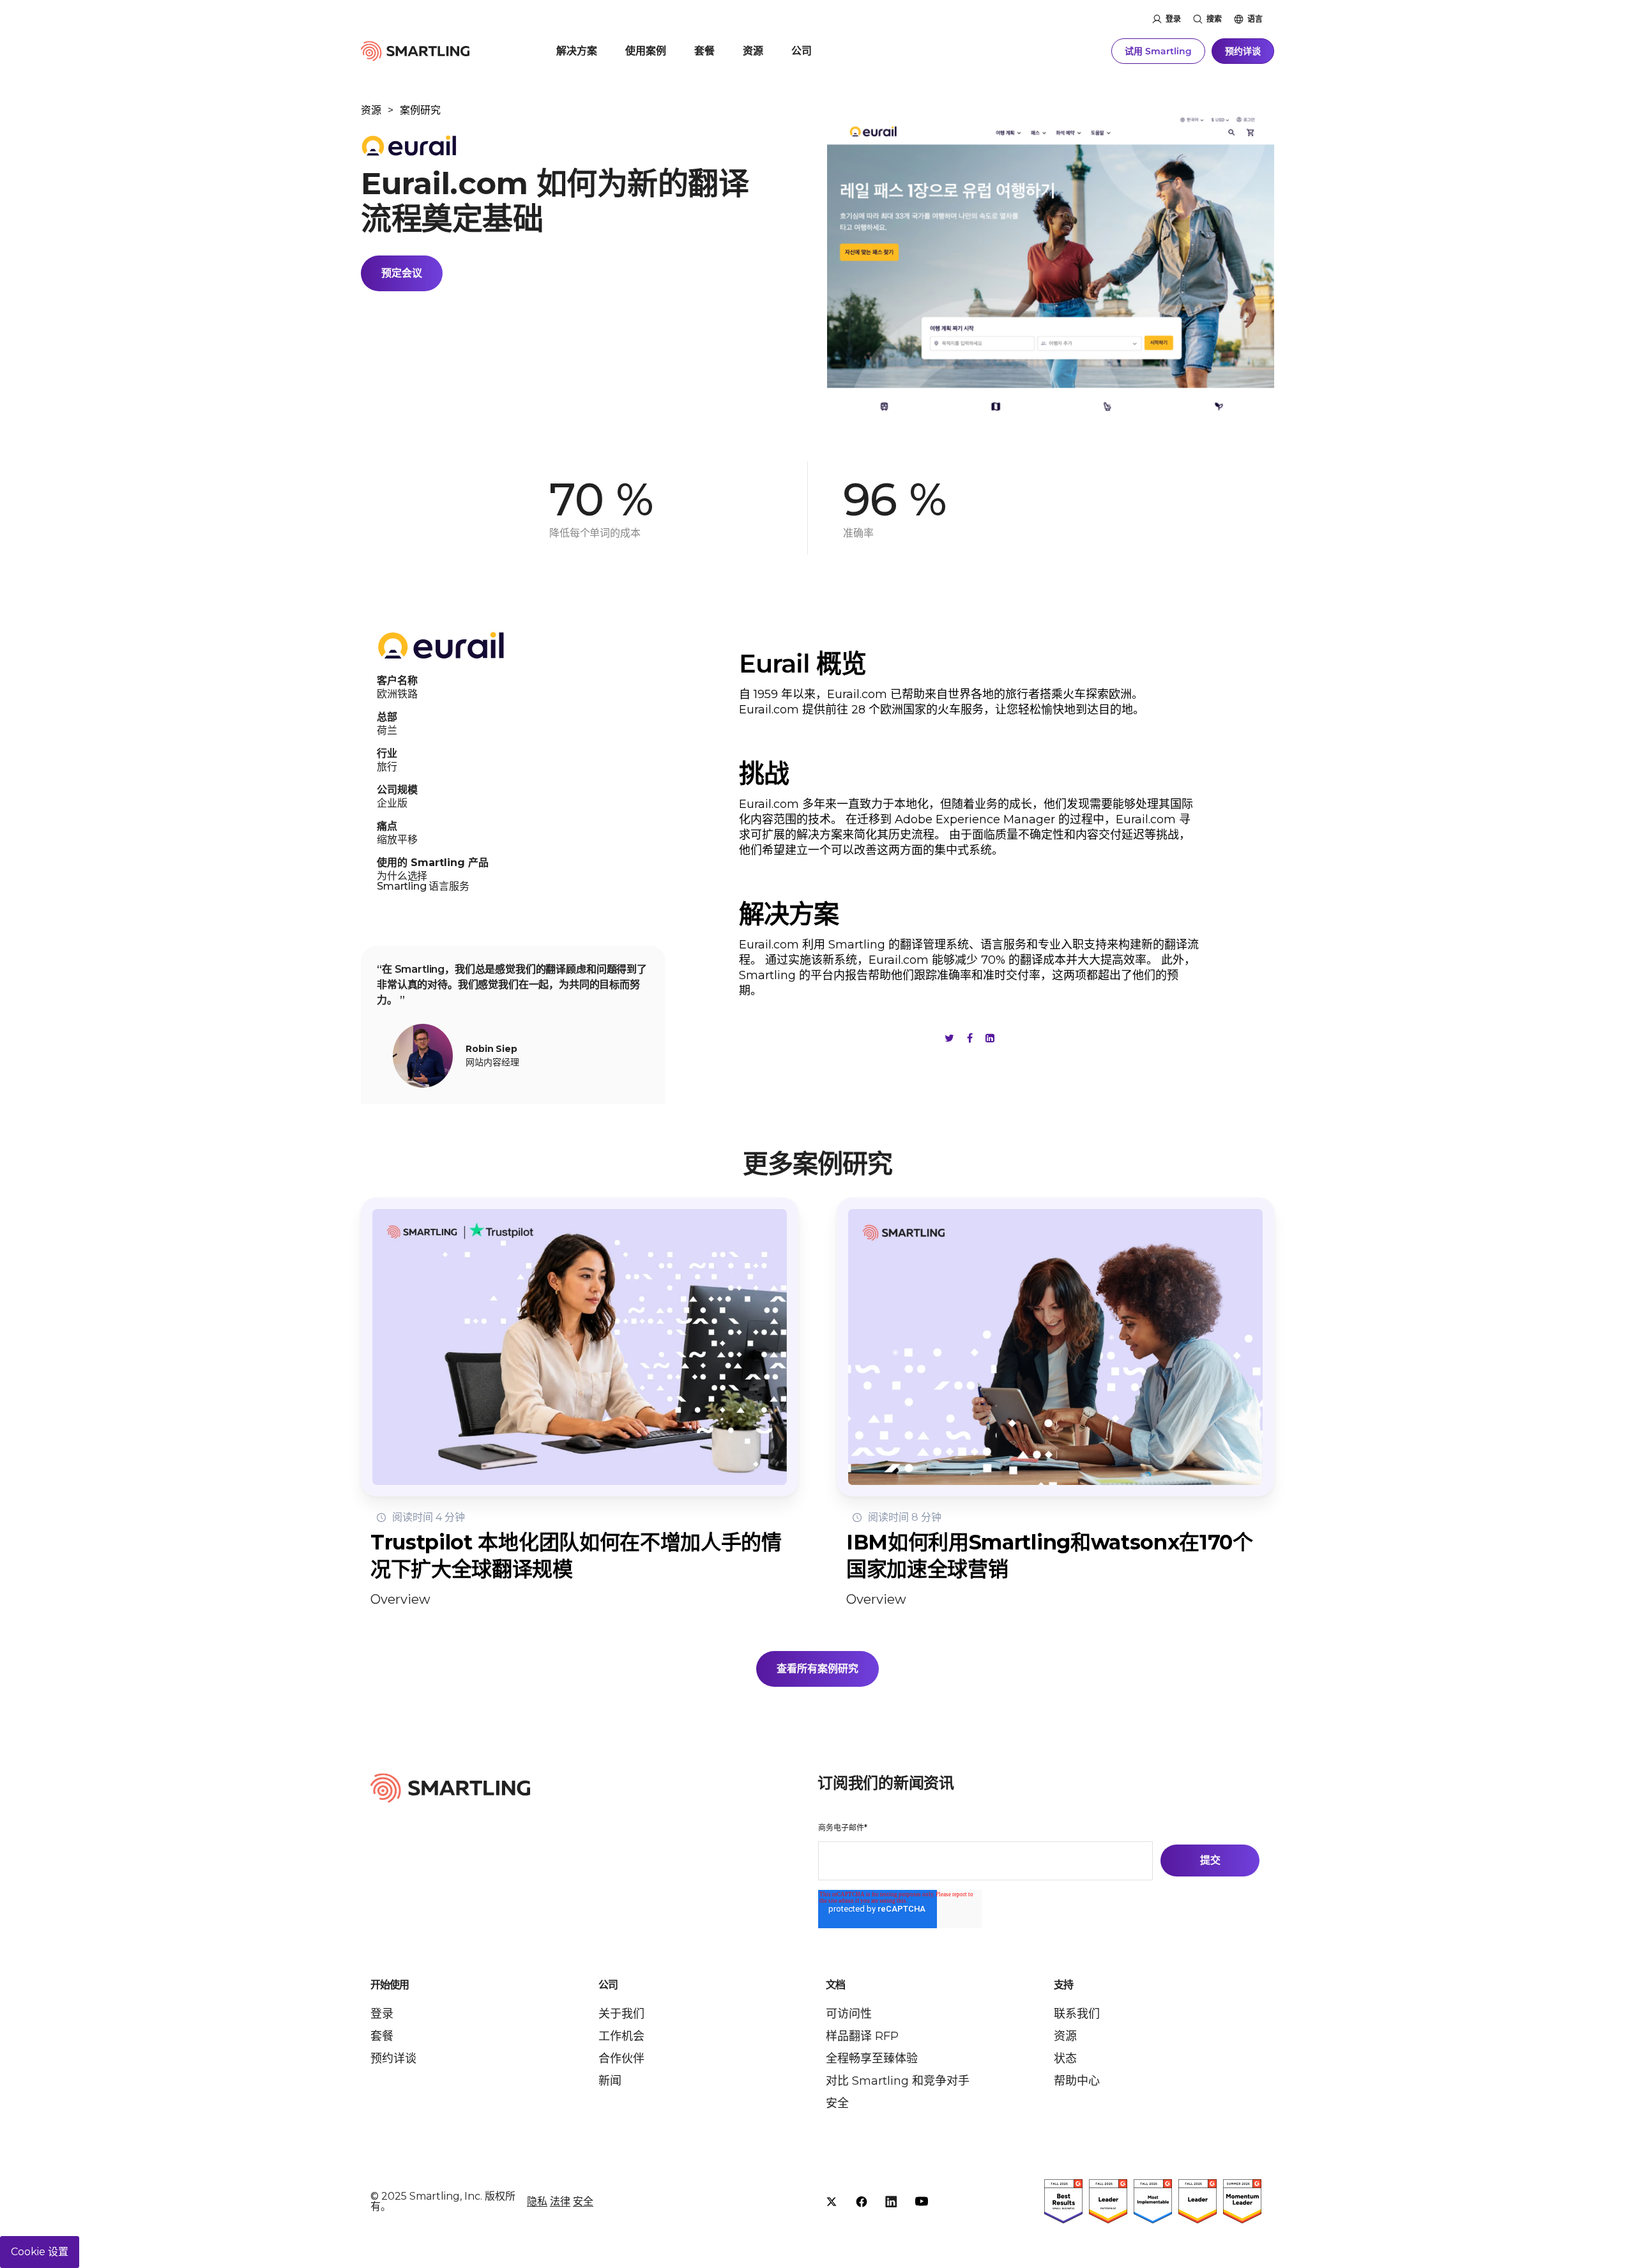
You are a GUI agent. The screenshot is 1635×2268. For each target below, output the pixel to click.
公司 (802, 51)
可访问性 (849, 2014)
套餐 (704, 51)
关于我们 (621, 2014)
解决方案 (577, 51)
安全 (837, 2103)
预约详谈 (1243, 51)
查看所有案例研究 (817, 1669)
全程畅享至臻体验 (872, 2059)
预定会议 (402, 273)
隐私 (537, 2201)
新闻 (610, 2081)
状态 (1065, 2059)
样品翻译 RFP (862, 2036)
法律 (560, 2201)
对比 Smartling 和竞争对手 (898, 2081)
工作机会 (621, 2036)
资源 (753, 51)
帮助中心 (1077, 2081)
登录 (1173, 19)
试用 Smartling (1158, 51)
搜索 (1214, 19)
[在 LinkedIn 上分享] (990, 1038)
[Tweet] (949, 1038)
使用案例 (646, 51)
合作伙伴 (621, 2059)
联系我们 (1077, 2014)
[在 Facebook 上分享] (970, 1038)
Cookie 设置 (40, 2252)
